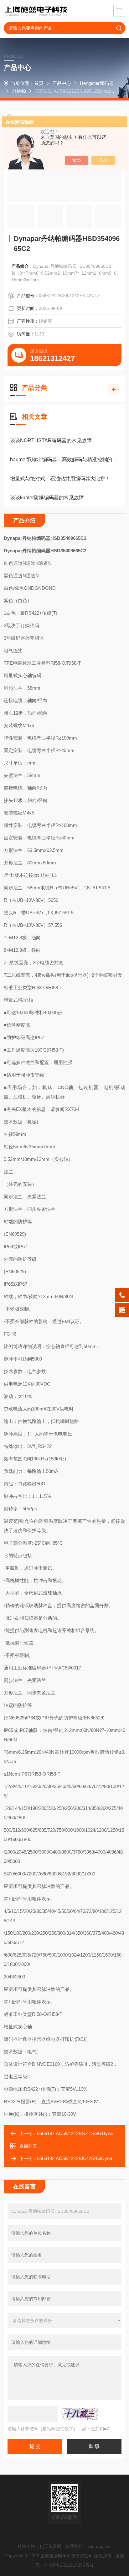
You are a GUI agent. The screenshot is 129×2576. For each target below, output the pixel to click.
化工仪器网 (50, 2546)
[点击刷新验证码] (80, 2414)
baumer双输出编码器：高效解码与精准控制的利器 (64, 459)
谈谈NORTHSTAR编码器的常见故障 (51, 440)
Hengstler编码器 (97, 83)
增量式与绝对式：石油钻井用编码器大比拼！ (60, 479)
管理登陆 (74, 2546)
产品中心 (62, 83)
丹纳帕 (19, 91)
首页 (39, 83)
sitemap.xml (100, 2546)
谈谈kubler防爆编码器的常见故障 (47, 498)
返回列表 (28, 2146)
